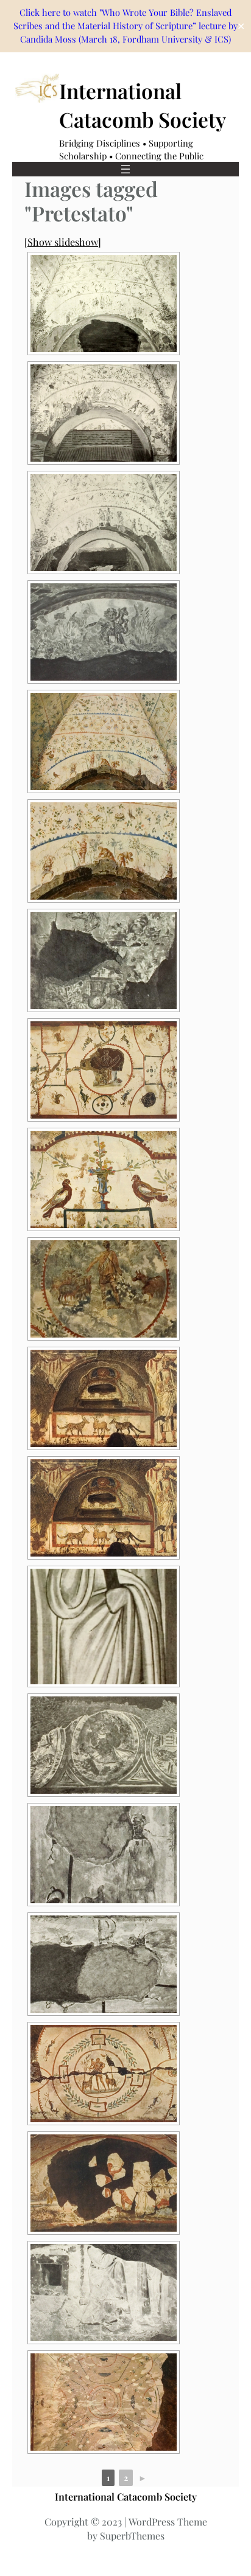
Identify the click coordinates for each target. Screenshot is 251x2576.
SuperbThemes (132, 2536)
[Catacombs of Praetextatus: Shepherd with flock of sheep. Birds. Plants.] (104, 1289)
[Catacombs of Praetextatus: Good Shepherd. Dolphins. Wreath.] (104, 2074)
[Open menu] (125, 169)
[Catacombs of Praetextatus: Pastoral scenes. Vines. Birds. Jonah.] (104, 741)
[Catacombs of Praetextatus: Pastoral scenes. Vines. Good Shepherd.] (104, 413)
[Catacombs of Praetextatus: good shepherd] (104, 632)
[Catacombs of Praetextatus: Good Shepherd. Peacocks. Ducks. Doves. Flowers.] (104, 2402)
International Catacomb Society (126, 2496)
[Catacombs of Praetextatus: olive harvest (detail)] (104, 851)
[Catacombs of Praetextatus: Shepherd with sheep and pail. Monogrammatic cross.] (104, 1964)
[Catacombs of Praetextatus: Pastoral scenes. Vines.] (104, 304)
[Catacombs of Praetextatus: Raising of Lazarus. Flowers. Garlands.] (104, 2293)
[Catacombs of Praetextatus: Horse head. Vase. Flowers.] (104, 960)
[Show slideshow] (63, 241)
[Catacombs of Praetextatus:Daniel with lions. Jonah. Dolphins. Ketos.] (104, 2183)
